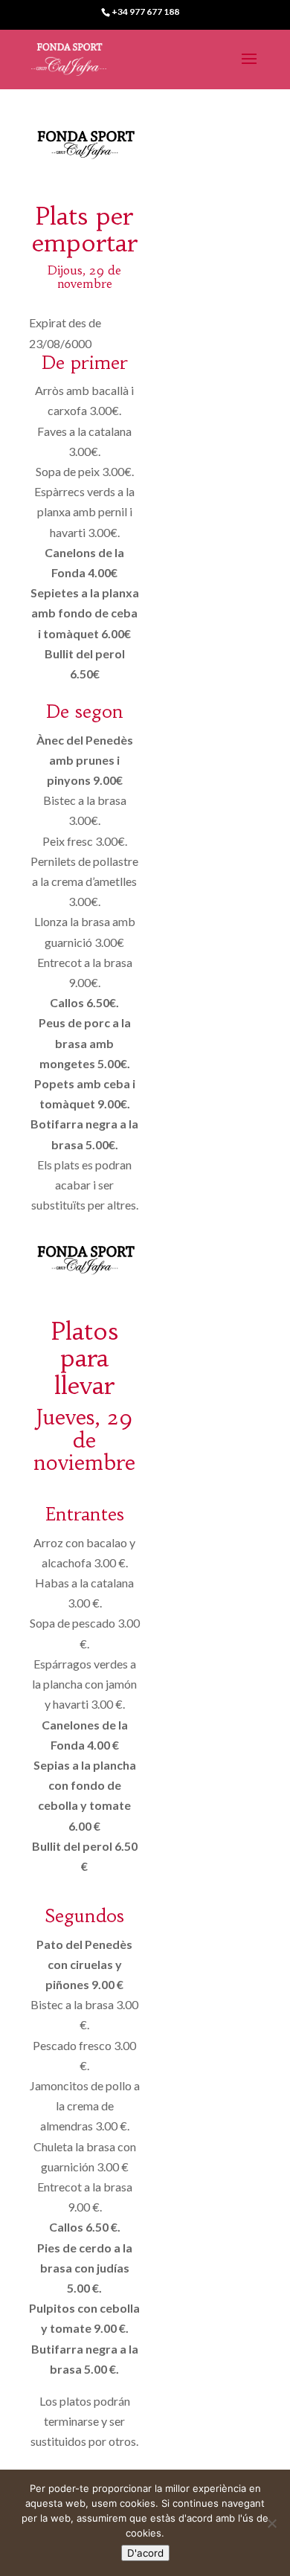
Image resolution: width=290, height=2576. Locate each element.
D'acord (145, 2553)
